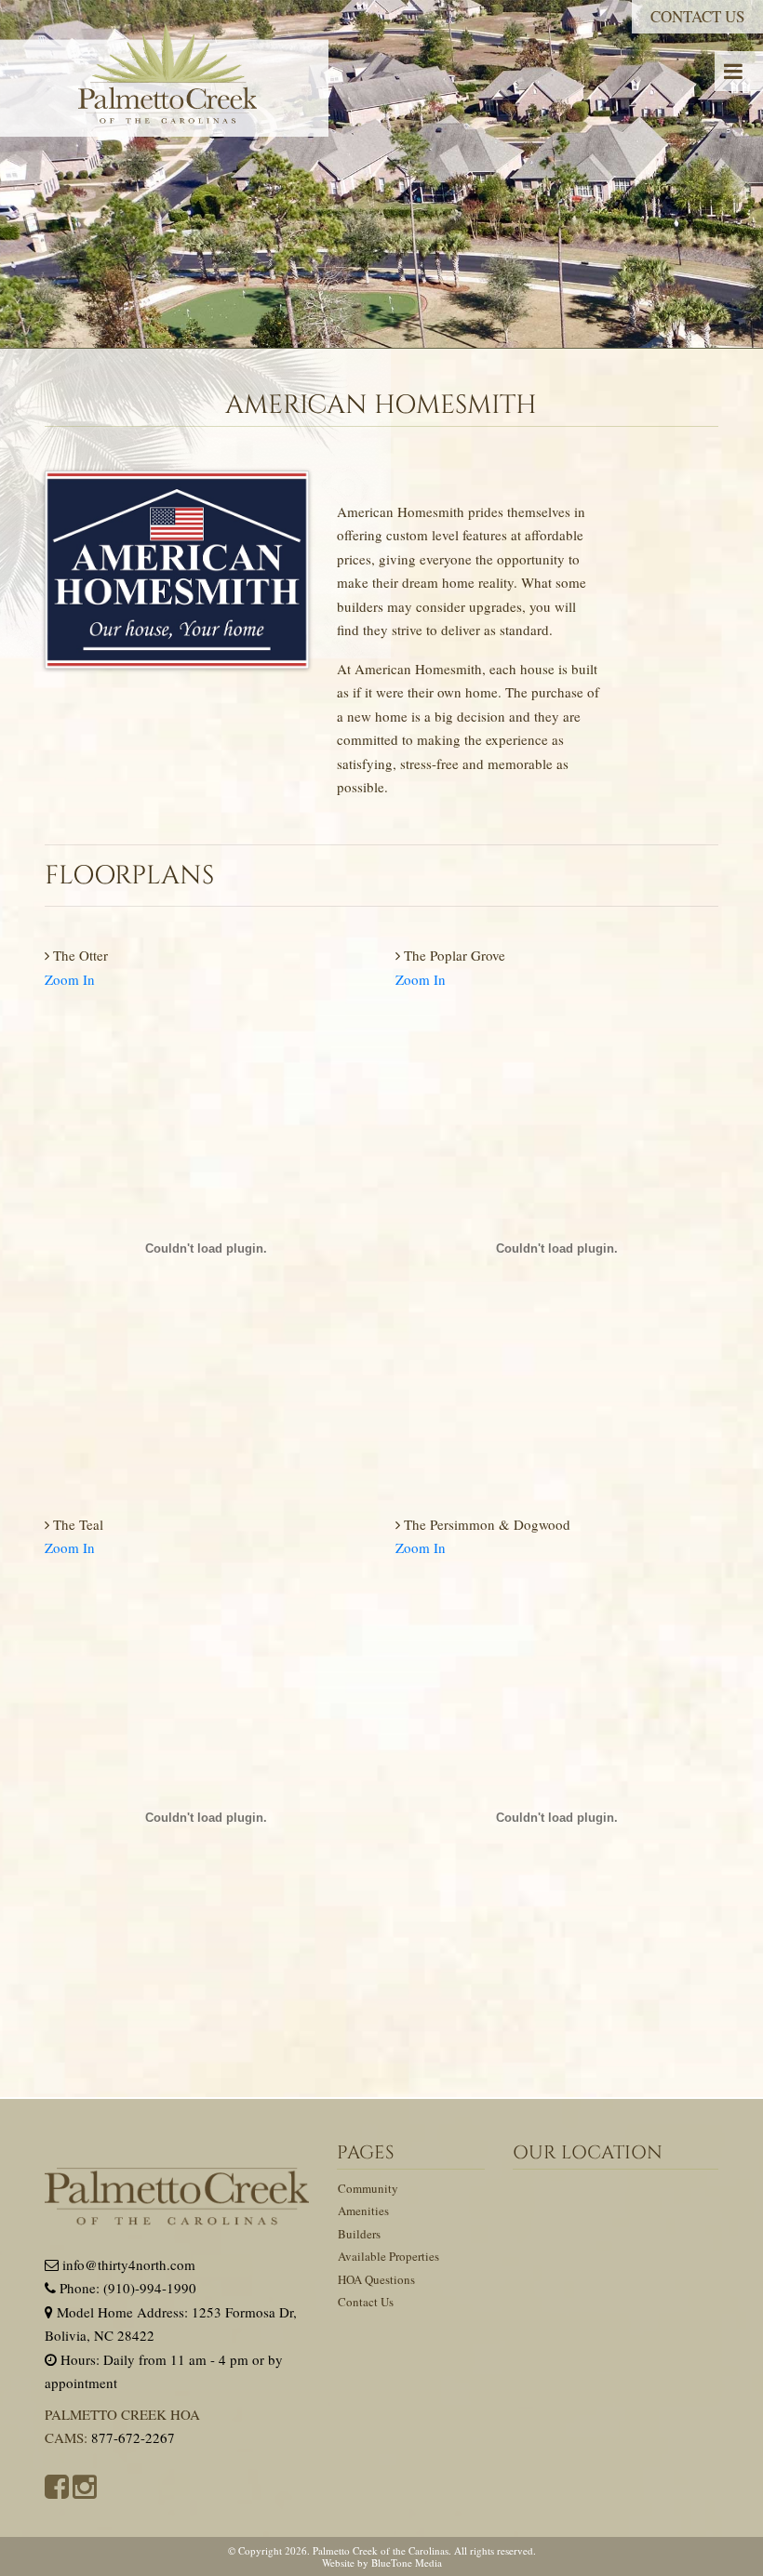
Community (368, 2188)
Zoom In (70, 979)
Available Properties (388, 2256)
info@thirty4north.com (127, 2264)
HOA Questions (376, 2279)
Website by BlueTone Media (382, 2563)
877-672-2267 (133, 2437)
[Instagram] (85, 2486)
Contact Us (697, 16)
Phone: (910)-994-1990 (126, 2288)
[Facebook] (57, 2486)
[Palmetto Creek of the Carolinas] (164, 80)
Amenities (363, 2211)
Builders (359, 2234)
